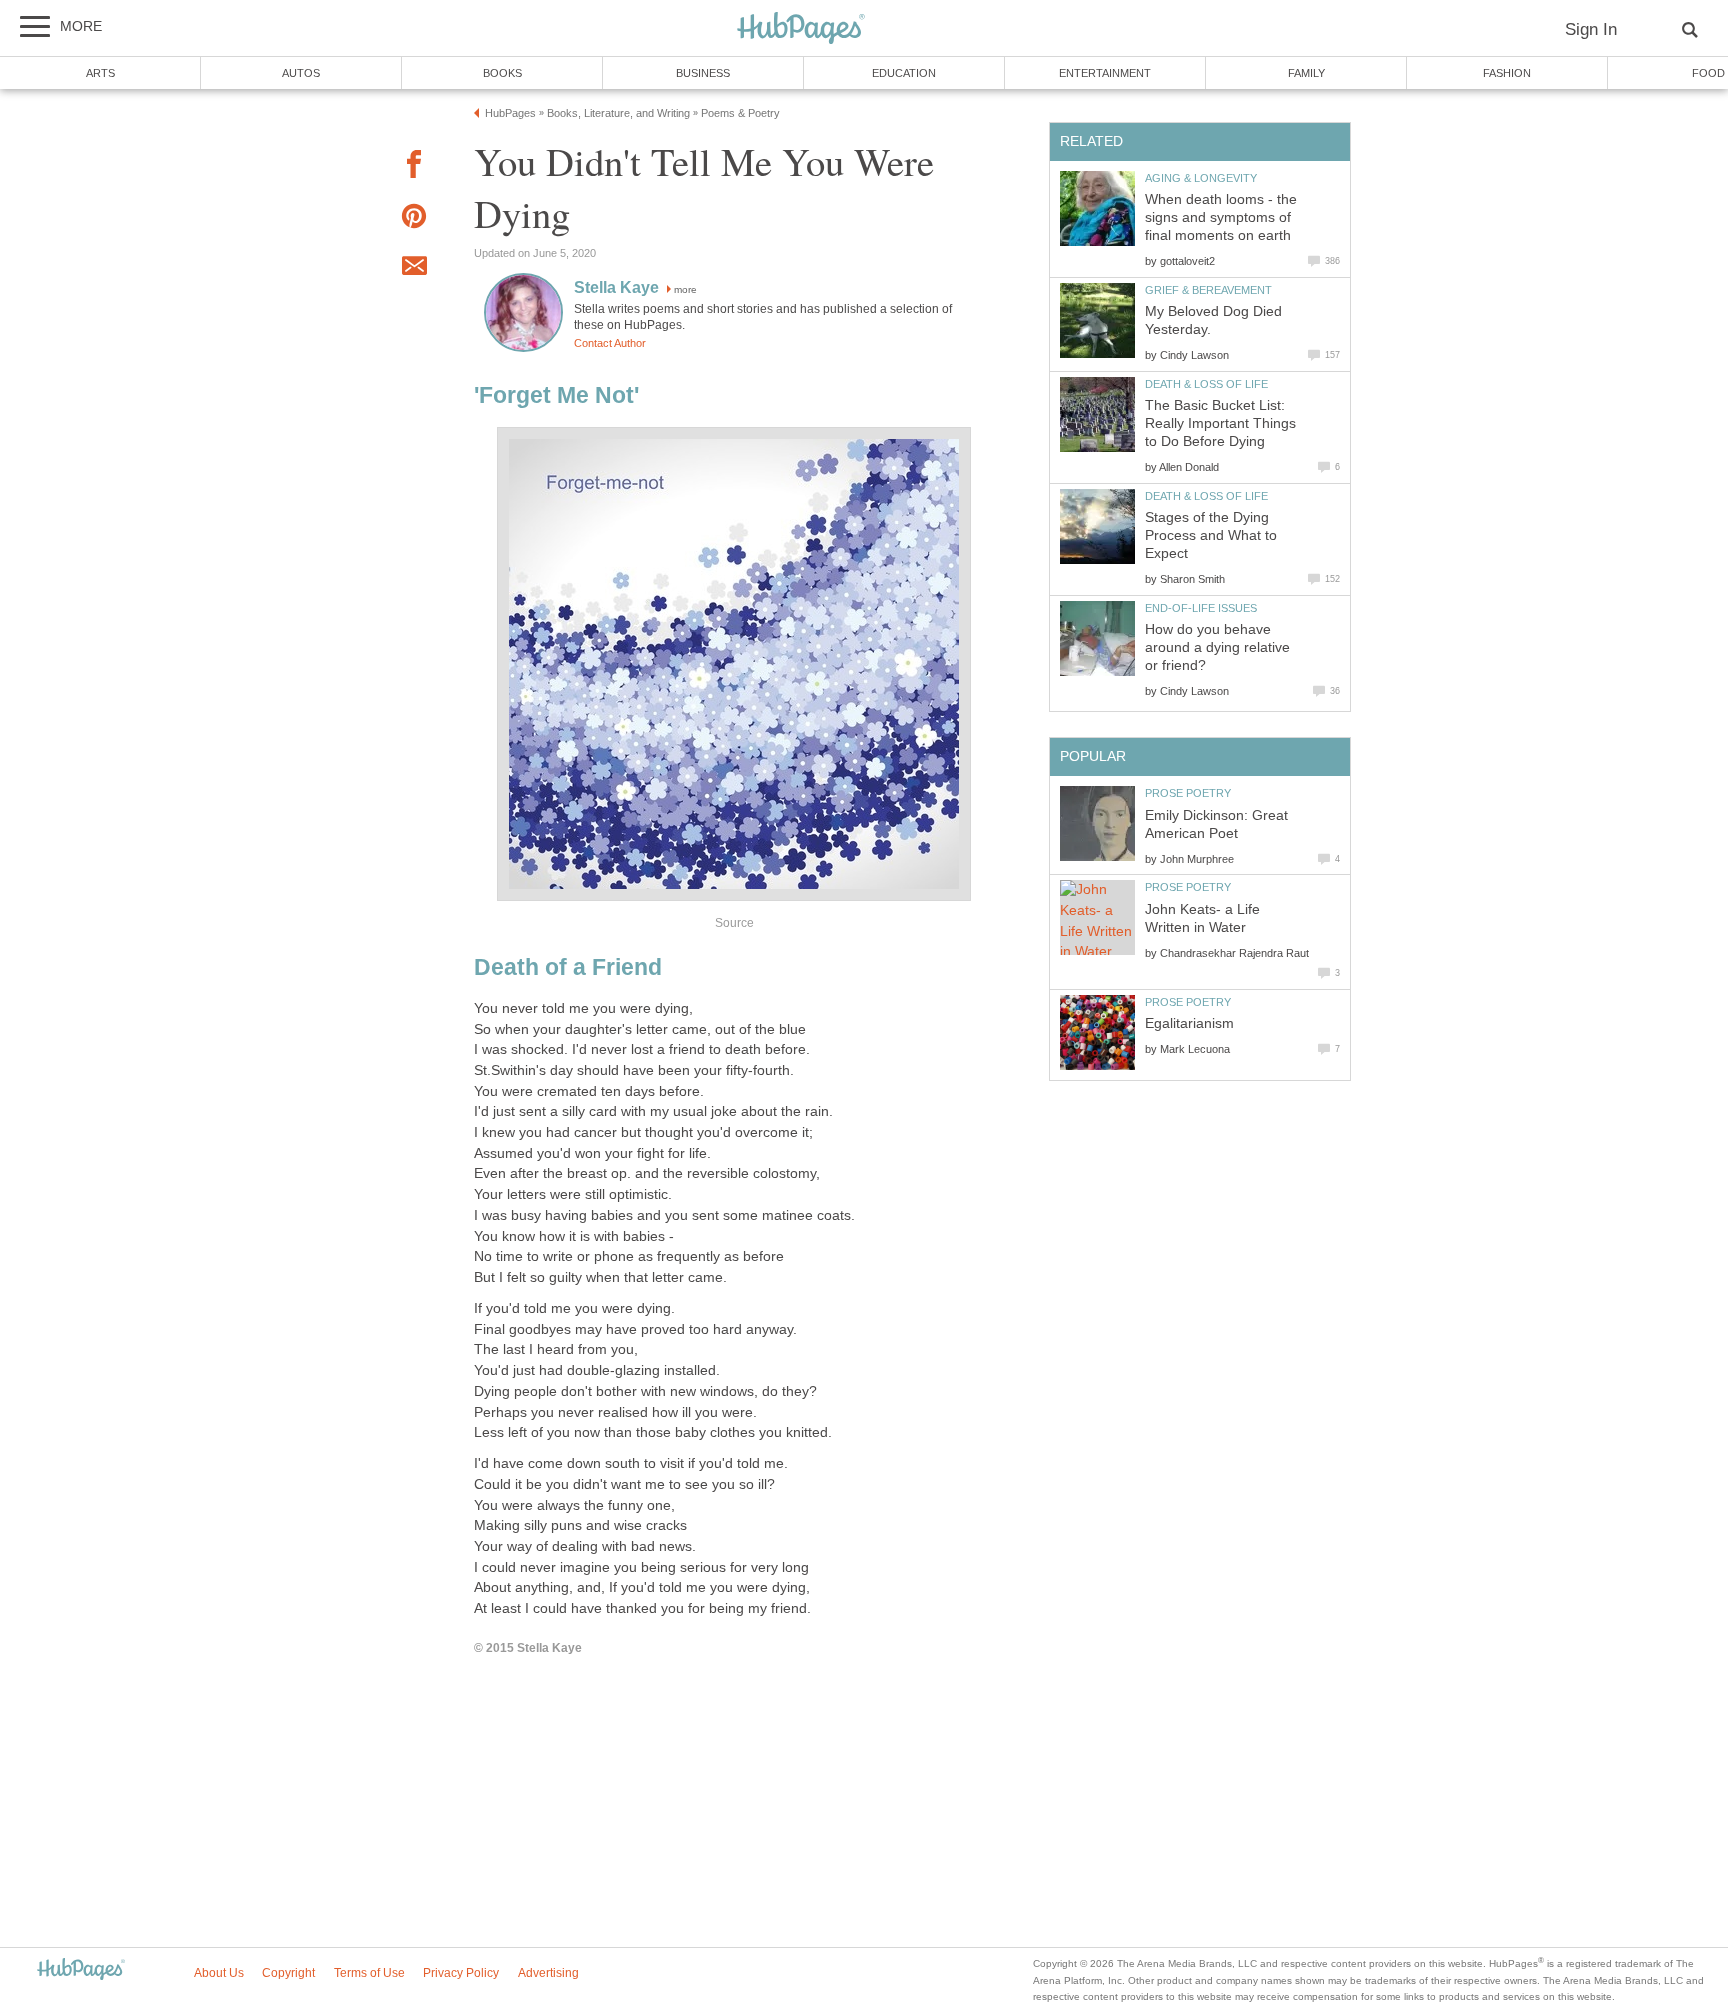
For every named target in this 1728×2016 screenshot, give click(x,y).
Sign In (1591, 29)
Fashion (1507, 73)
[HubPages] (801, 29)
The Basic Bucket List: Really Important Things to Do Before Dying (1220, 423)
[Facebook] (414, 167)
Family (1306, 73)
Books (502, 73)
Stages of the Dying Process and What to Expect (1211, 535)
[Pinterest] (414, 219)
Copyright (288, 1973)
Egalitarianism (1189, 1023)
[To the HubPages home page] (81, 1970)
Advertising (548, 1973)
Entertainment (1105, 73)
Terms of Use (369, 1973)
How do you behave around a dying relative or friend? (1217, 647)
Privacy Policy (461, 1973)
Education (904, 73)
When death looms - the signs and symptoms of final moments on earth (1221, 217)
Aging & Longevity (1201, 178)
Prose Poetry (1188, 793)
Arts (100, 73)
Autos (301, 73)
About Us (219, 1973)
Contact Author (610, 343)
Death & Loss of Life (1206, 384)
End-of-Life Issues (1201, 608)
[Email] (414, 269)
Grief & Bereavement (1208, 290)
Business (703, 73)
